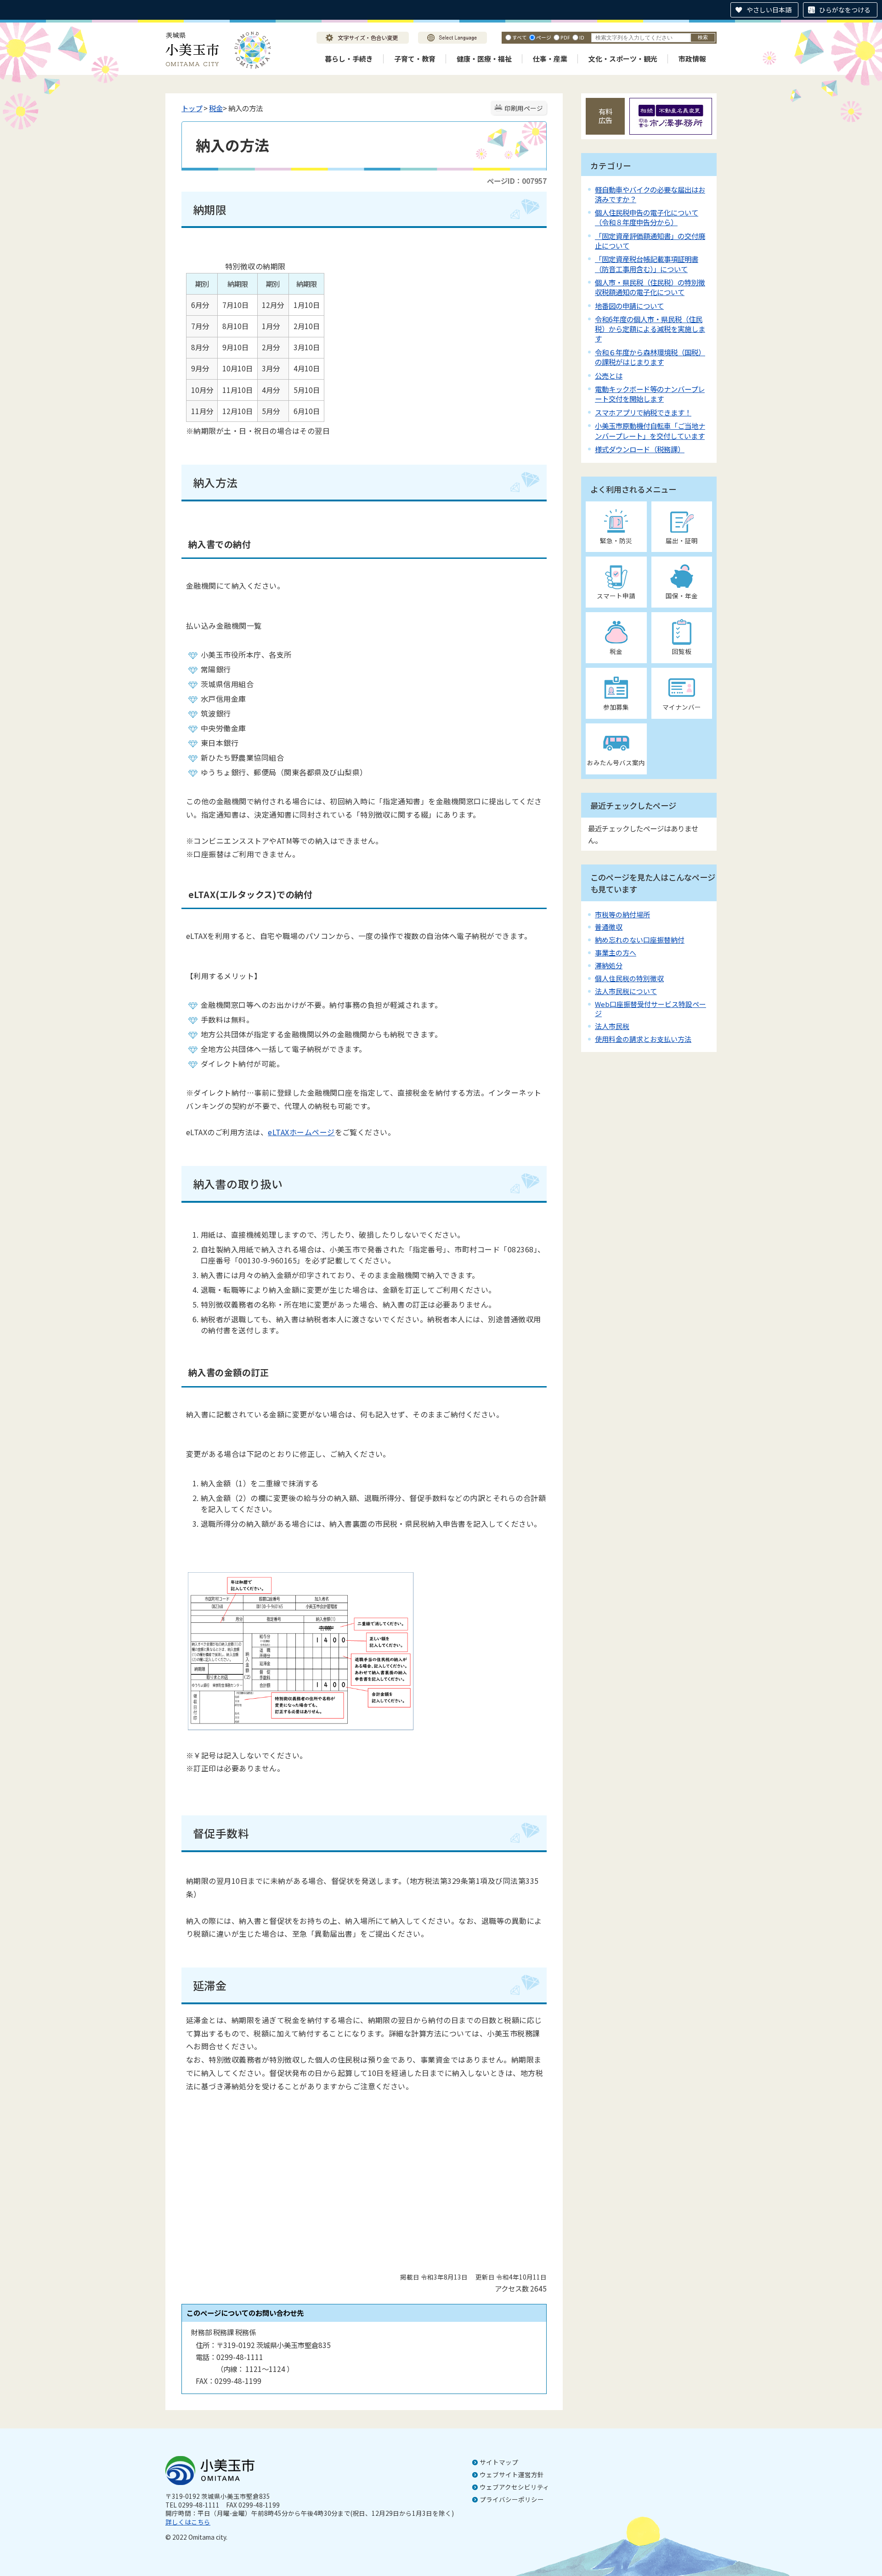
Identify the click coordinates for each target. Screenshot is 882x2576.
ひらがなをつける (845, 10)
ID (582, 37)
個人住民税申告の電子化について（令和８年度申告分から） (647, 217)
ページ (544, 37)
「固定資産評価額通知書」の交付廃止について (650, 241)
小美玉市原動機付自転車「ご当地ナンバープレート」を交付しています (650, 430)
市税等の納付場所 (622, 914)
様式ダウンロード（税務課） (640, 449)
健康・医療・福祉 (484, 59)
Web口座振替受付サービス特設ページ (650, 1009)
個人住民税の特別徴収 (629, 978)
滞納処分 (609, 965)
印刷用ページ (524, 108)
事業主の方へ (616, 952)
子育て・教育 (415, 59)
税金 (216, 108)
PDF (565, 37)
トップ (192, 108)
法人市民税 (612, 1026)
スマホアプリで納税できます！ (643, 412)
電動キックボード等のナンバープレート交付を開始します (650, 394)
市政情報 (692, 59)
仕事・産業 (550, 59)
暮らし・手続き (349, 59)
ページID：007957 (517, 181)
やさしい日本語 (769, 10)
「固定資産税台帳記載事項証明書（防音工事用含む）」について (647, 264)
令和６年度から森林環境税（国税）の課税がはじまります (650, 357)
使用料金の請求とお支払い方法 (643, 1039)
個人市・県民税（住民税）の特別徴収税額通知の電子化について (650, 287)
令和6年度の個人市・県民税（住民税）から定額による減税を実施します (650, 329)
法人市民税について (626, 991)
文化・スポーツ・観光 (623, 59)
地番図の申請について (629, 306)
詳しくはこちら (188, 2522)
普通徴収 (609, 927)
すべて (520, 37)
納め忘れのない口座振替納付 (640, 940)
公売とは (609, 375)
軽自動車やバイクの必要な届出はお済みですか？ (650, 194)
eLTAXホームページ (301, 1132)
